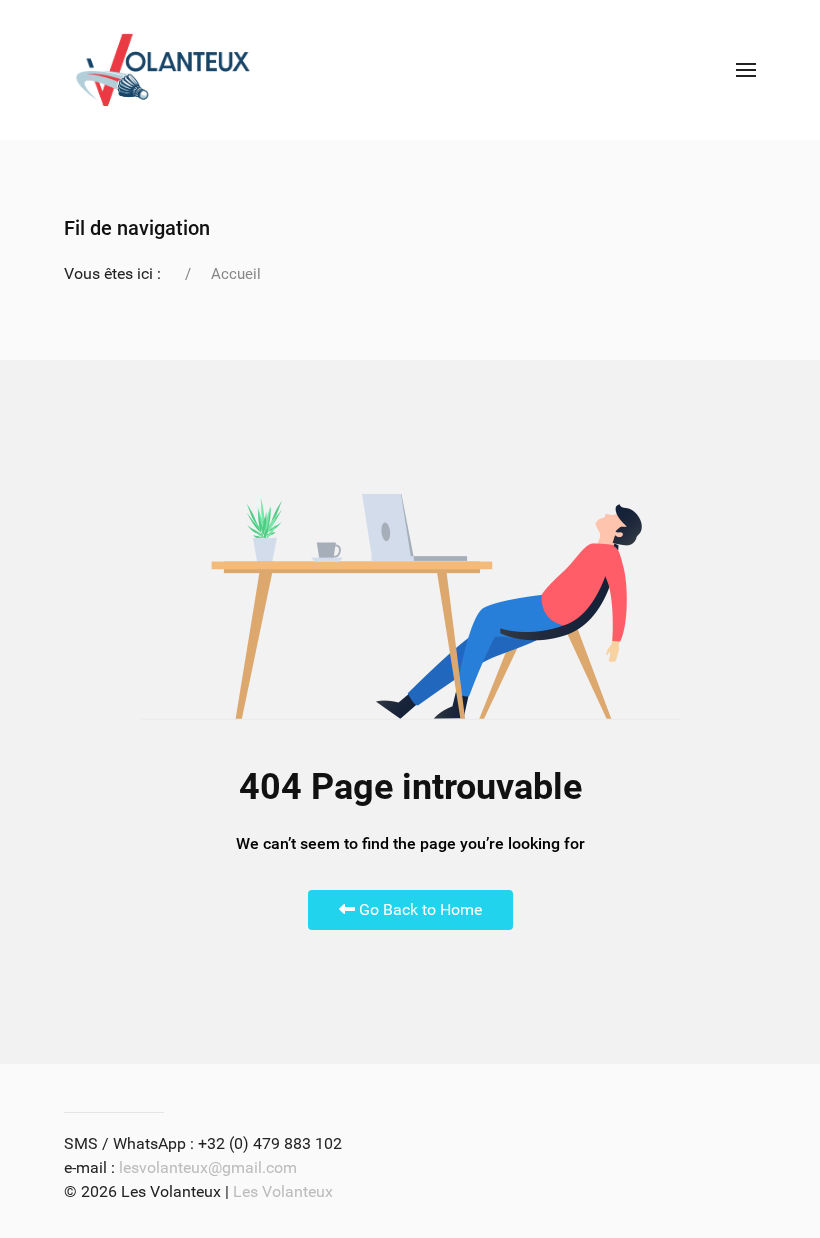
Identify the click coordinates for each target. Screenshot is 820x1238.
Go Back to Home (418, 909)
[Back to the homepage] (163, 70)
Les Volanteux (283, 1191)
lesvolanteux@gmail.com (208, 1167)
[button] (746, 70)
